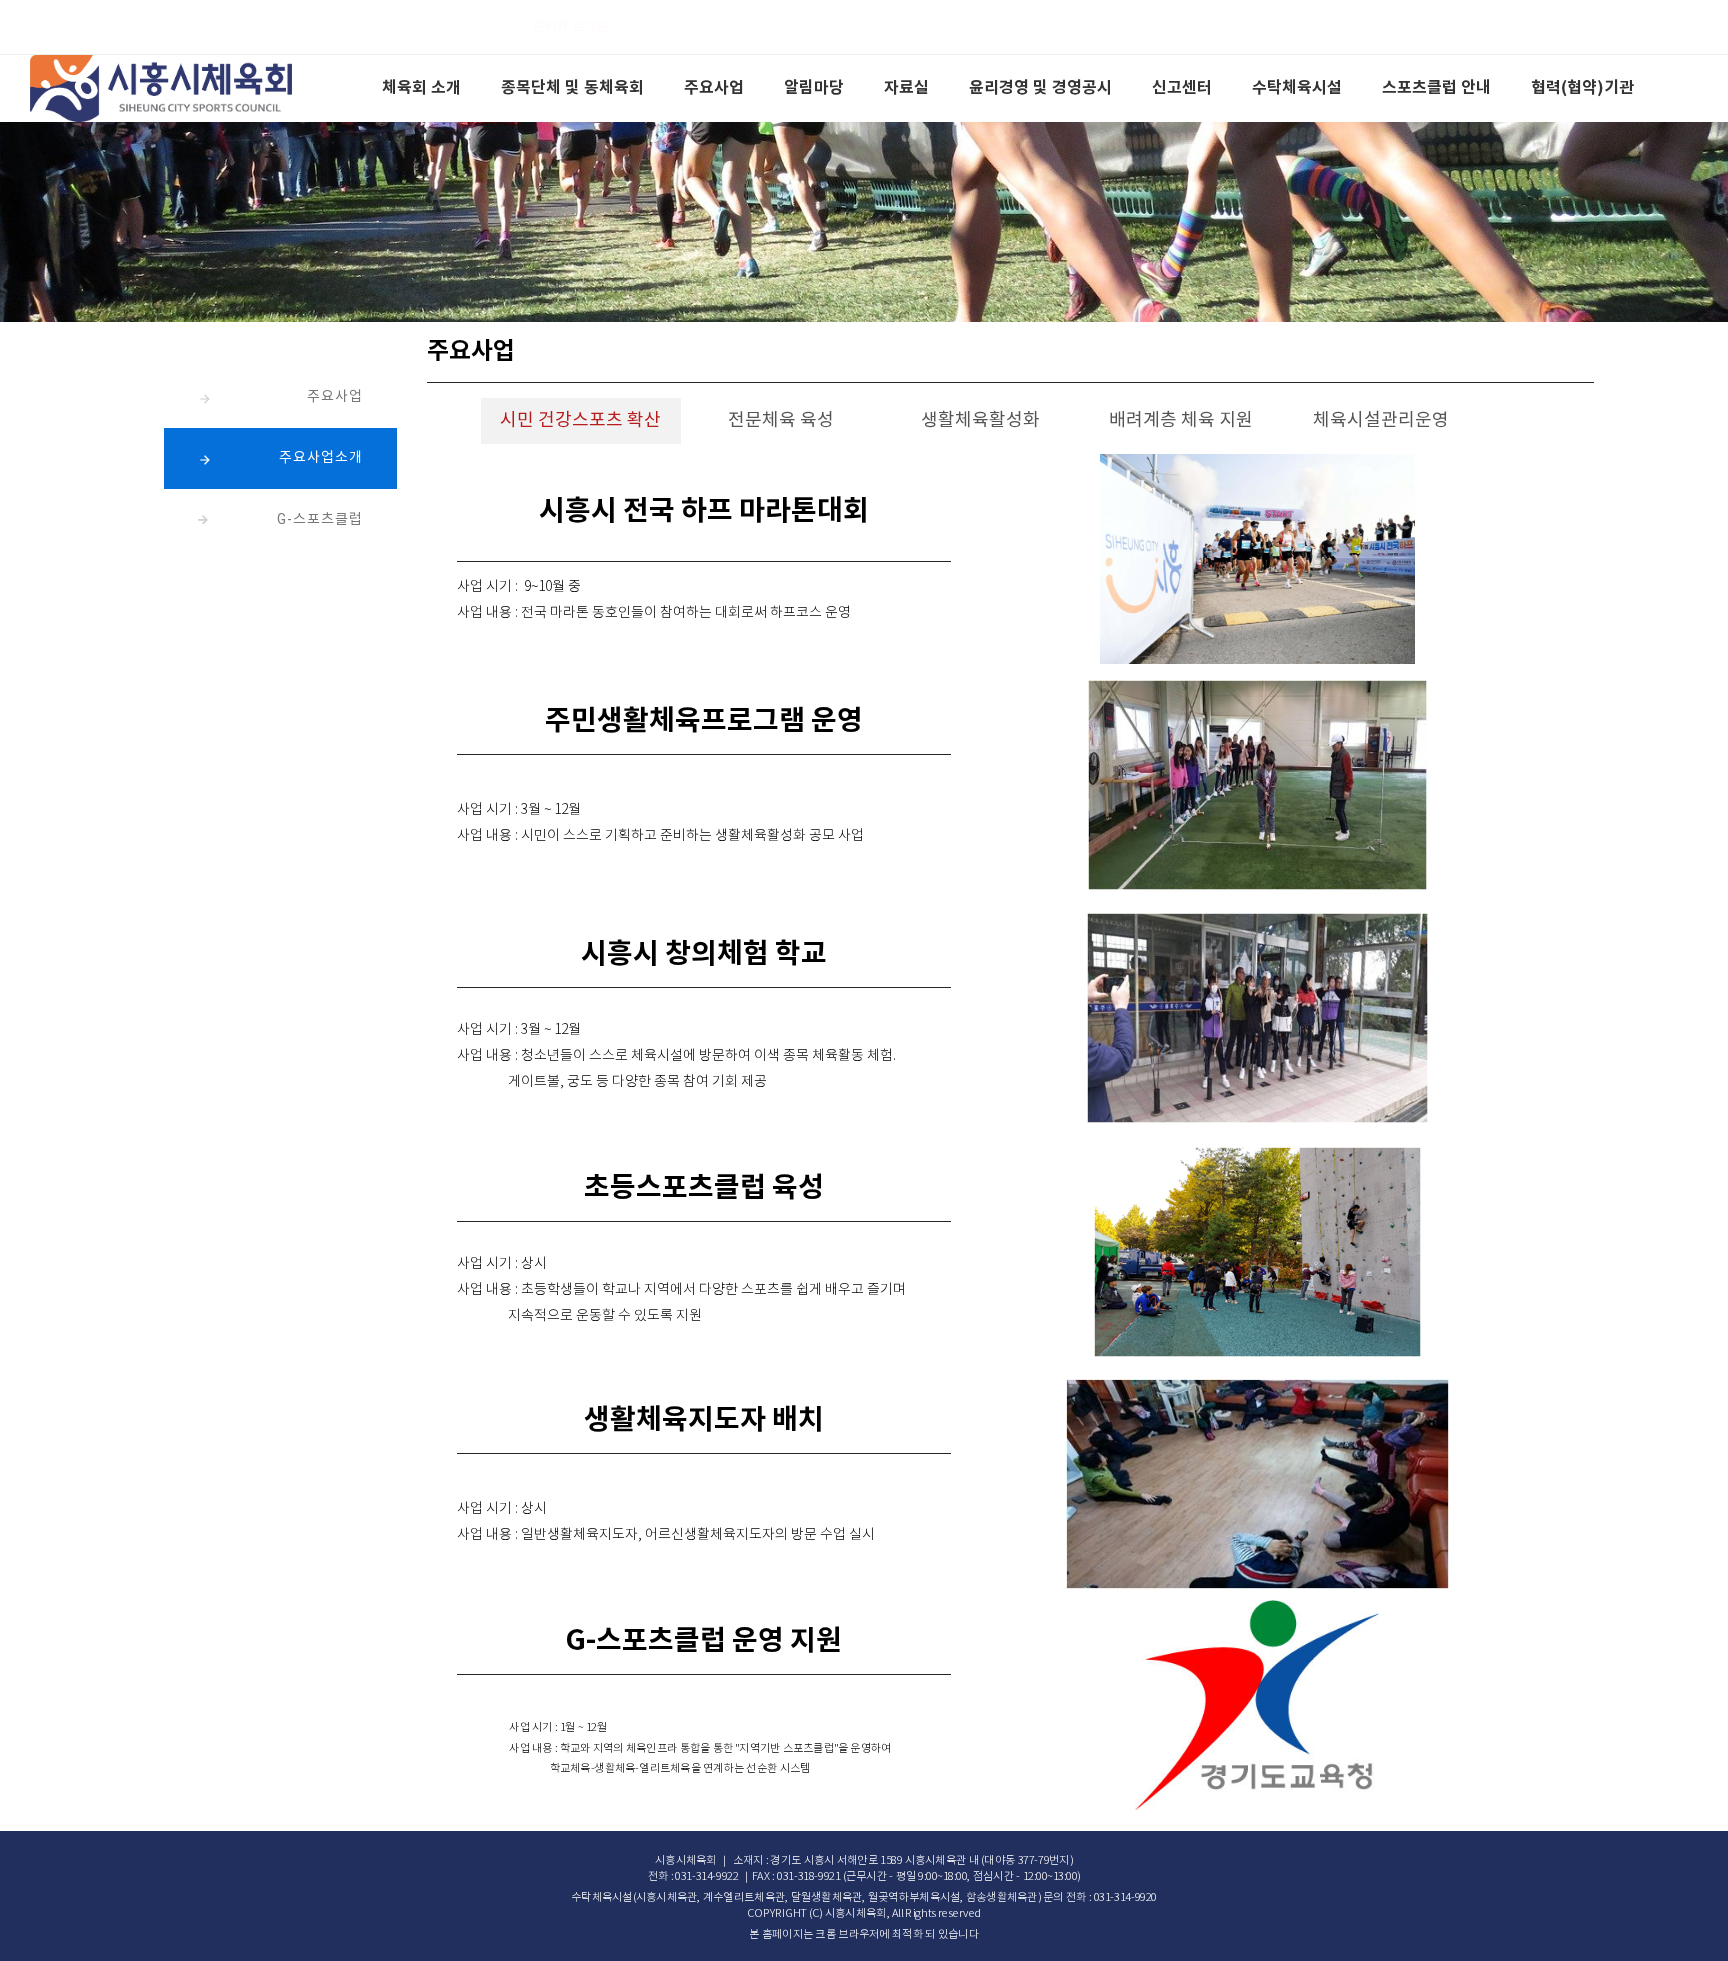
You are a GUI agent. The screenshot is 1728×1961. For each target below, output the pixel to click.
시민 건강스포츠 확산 (580, 420)
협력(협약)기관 (1582, 88)
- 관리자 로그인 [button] (565, 26)
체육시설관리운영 (1381, 420)
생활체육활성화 (980, 420)
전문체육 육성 (781, 420)
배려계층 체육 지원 (1181, 420)
